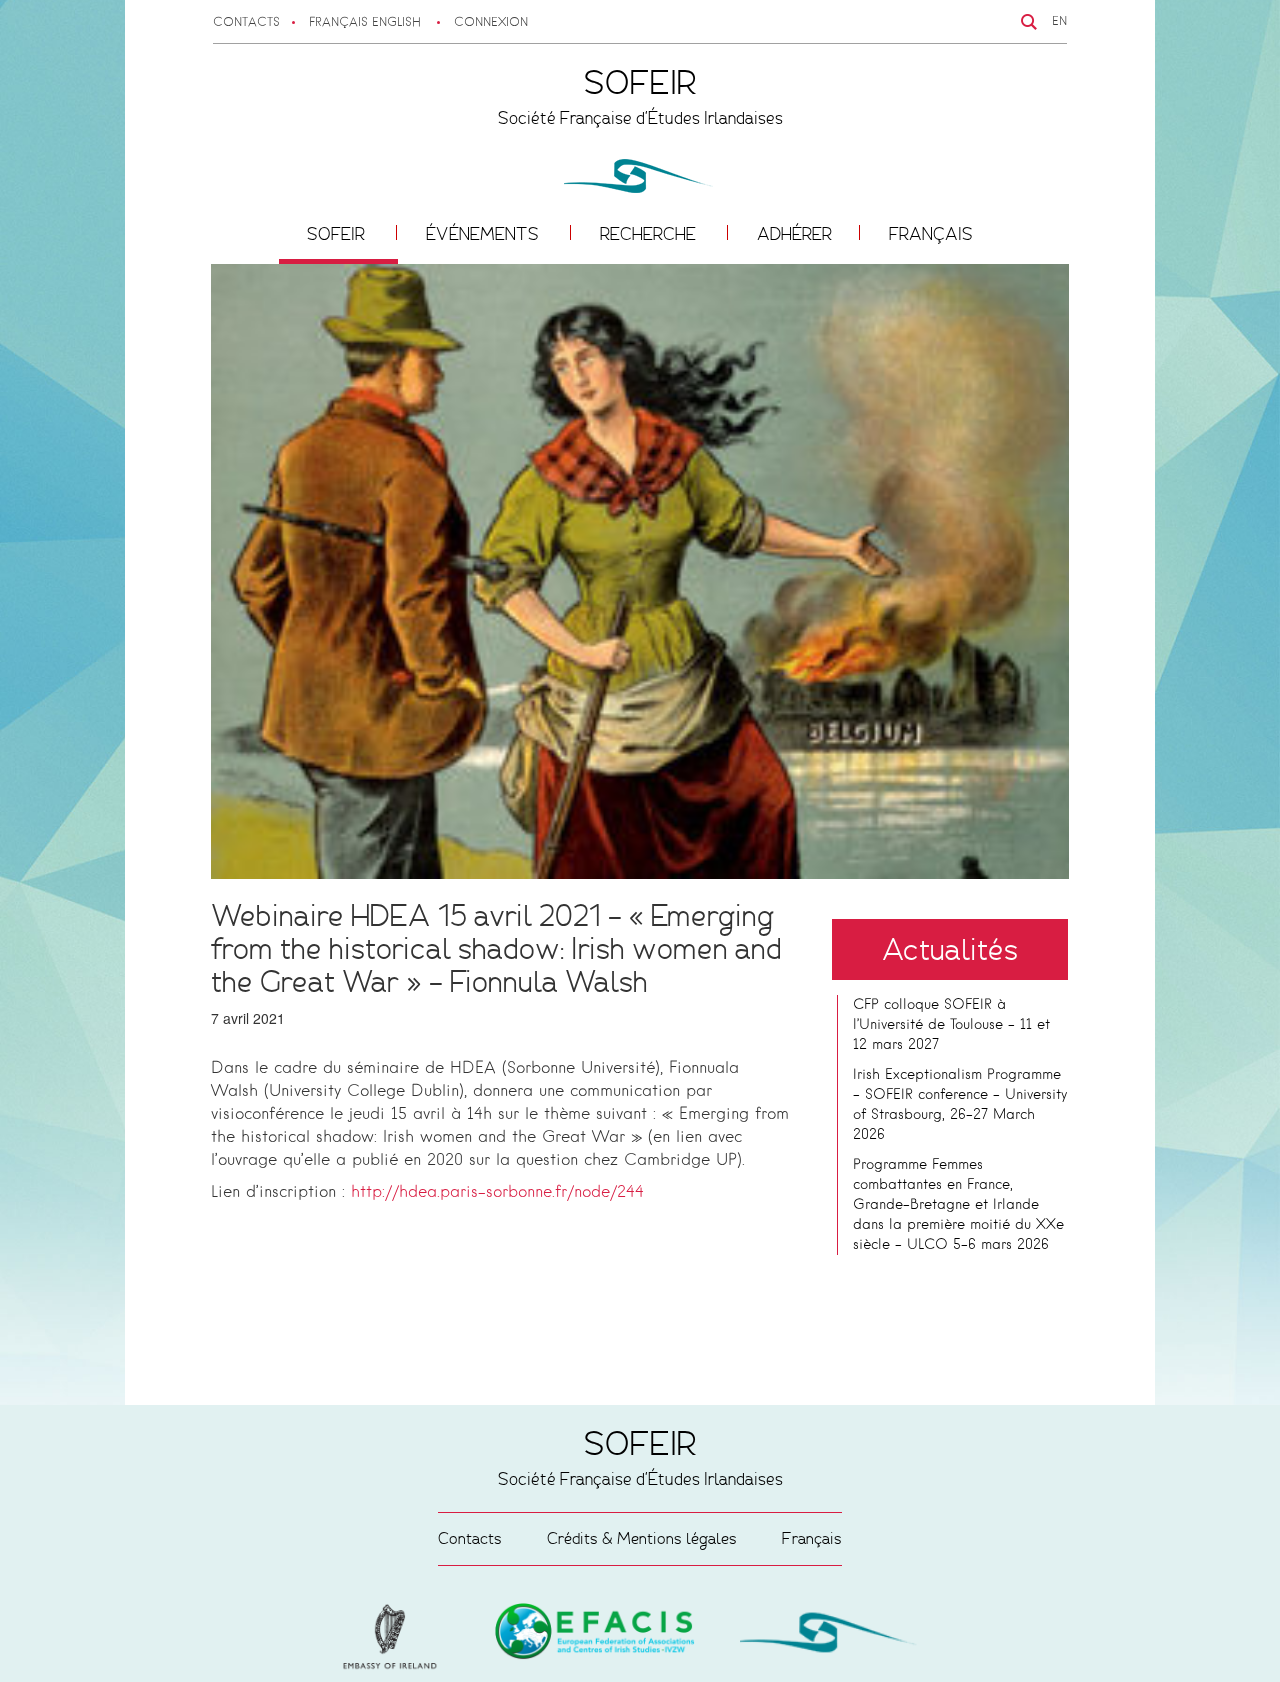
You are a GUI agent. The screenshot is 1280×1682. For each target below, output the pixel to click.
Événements (484, 234)
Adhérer (794, 234)
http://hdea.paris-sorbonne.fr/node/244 (497, 1193)
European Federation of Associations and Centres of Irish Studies (395, 1637)
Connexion (491, 23)
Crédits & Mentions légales (642, 1538)
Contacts (246, 23)
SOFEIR (338, 234)
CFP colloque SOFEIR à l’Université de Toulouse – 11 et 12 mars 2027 (951, 1025)
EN (1059, 22)
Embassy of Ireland (595, 1635)
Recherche (650, 234)
